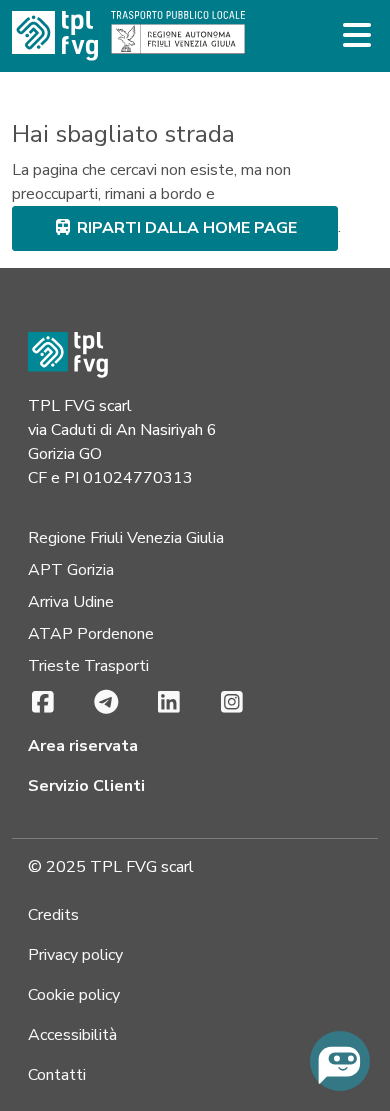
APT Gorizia (71, 570)
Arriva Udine (71, 602)
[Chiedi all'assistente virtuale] (340, 1061)
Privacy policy (75, 955)
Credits (53, 915)
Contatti (57, 1075)
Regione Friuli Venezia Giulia (126, 538)
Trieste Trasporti (88, 666)
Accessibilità (72, 1035)
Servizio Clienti (86, 786)
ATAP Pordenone (91, 634)
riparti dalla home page (185, 228)
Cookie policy (74, 995)
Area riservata (83, 746)
